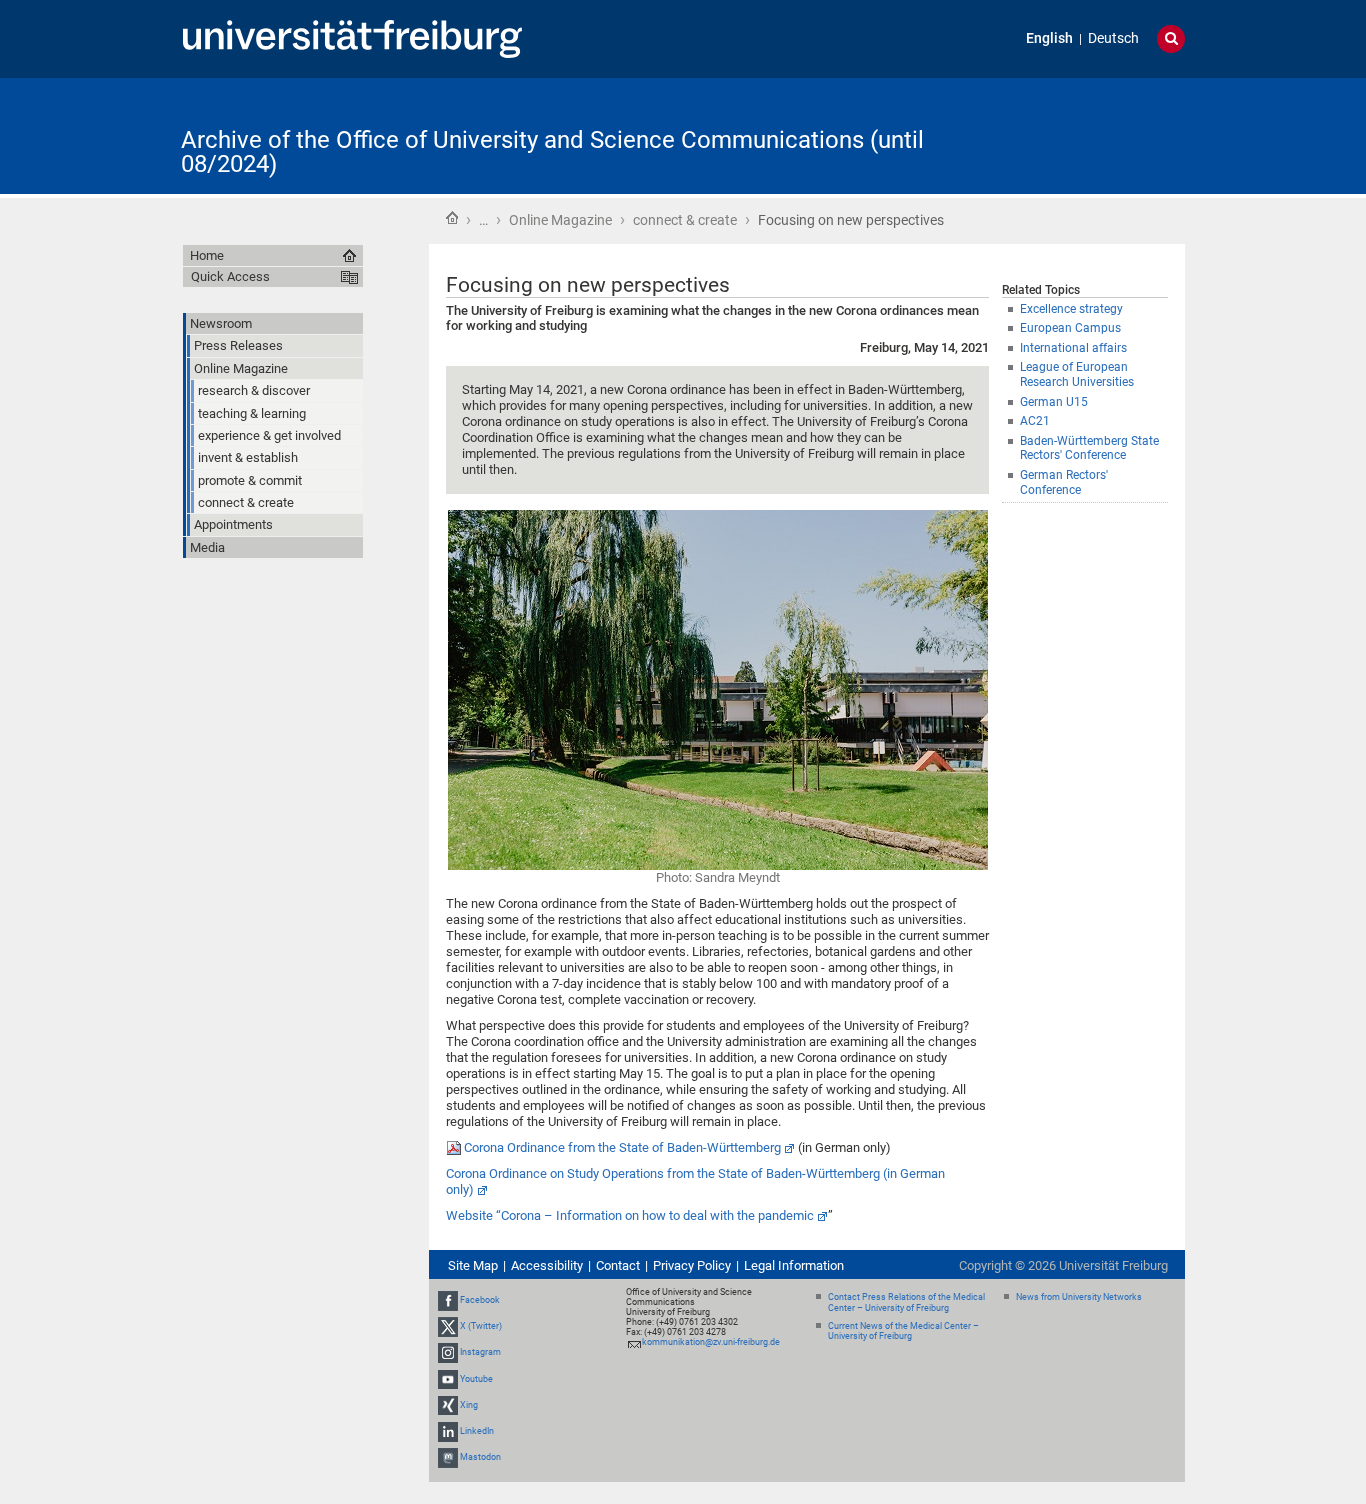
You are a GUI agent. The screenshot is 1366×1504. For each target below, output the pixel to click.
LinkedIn (477, 1431)
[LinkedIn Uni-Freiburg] (448, 1431)
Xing (469, 1405)
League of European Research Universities (1077, 374)
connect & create (685, 220)
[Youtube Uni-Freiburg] (448, 1379)
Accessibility (547, 1265)
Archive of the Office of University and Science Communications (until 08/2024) (552, 152)
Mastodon (480, 1457)
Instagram (480, 1353)
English (1049, 38)
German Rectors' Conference (1064, 482)
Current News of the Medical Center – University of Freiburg (903, 1331)
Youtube (476, 1379)
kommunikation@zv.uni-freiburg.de (711, 1342)
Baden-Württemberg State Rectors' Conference (1089, 448)
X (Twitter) (481, 1326)
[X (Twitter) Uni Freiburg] (448, 1326)
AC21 (1035, 421)
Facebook (480, 1300)
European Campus (1070, 328)
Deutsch (1113, 38)
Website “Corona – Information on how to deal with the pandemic (630, 1215)
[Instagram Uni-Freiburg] (448, 1353)
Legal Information (794, 1265)
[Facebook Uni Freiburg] (448, 1300)
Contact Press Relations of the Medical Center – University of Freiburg (906, 1302)
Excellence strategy (1071, 309)
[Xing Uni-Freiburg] (448, 1405)
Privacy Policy (692, 1265)
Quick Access (230, 276)
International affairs (1073, 348)
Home (452, 218)
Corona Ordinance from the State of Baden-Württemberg (622, 1147)
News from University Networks (1079, 1297)
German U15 (1054, 402)
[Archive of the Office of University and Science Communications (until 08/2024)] (1087, 134)
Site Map (473, 1265)
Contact (618, 1265)
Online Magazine (560, 220)
